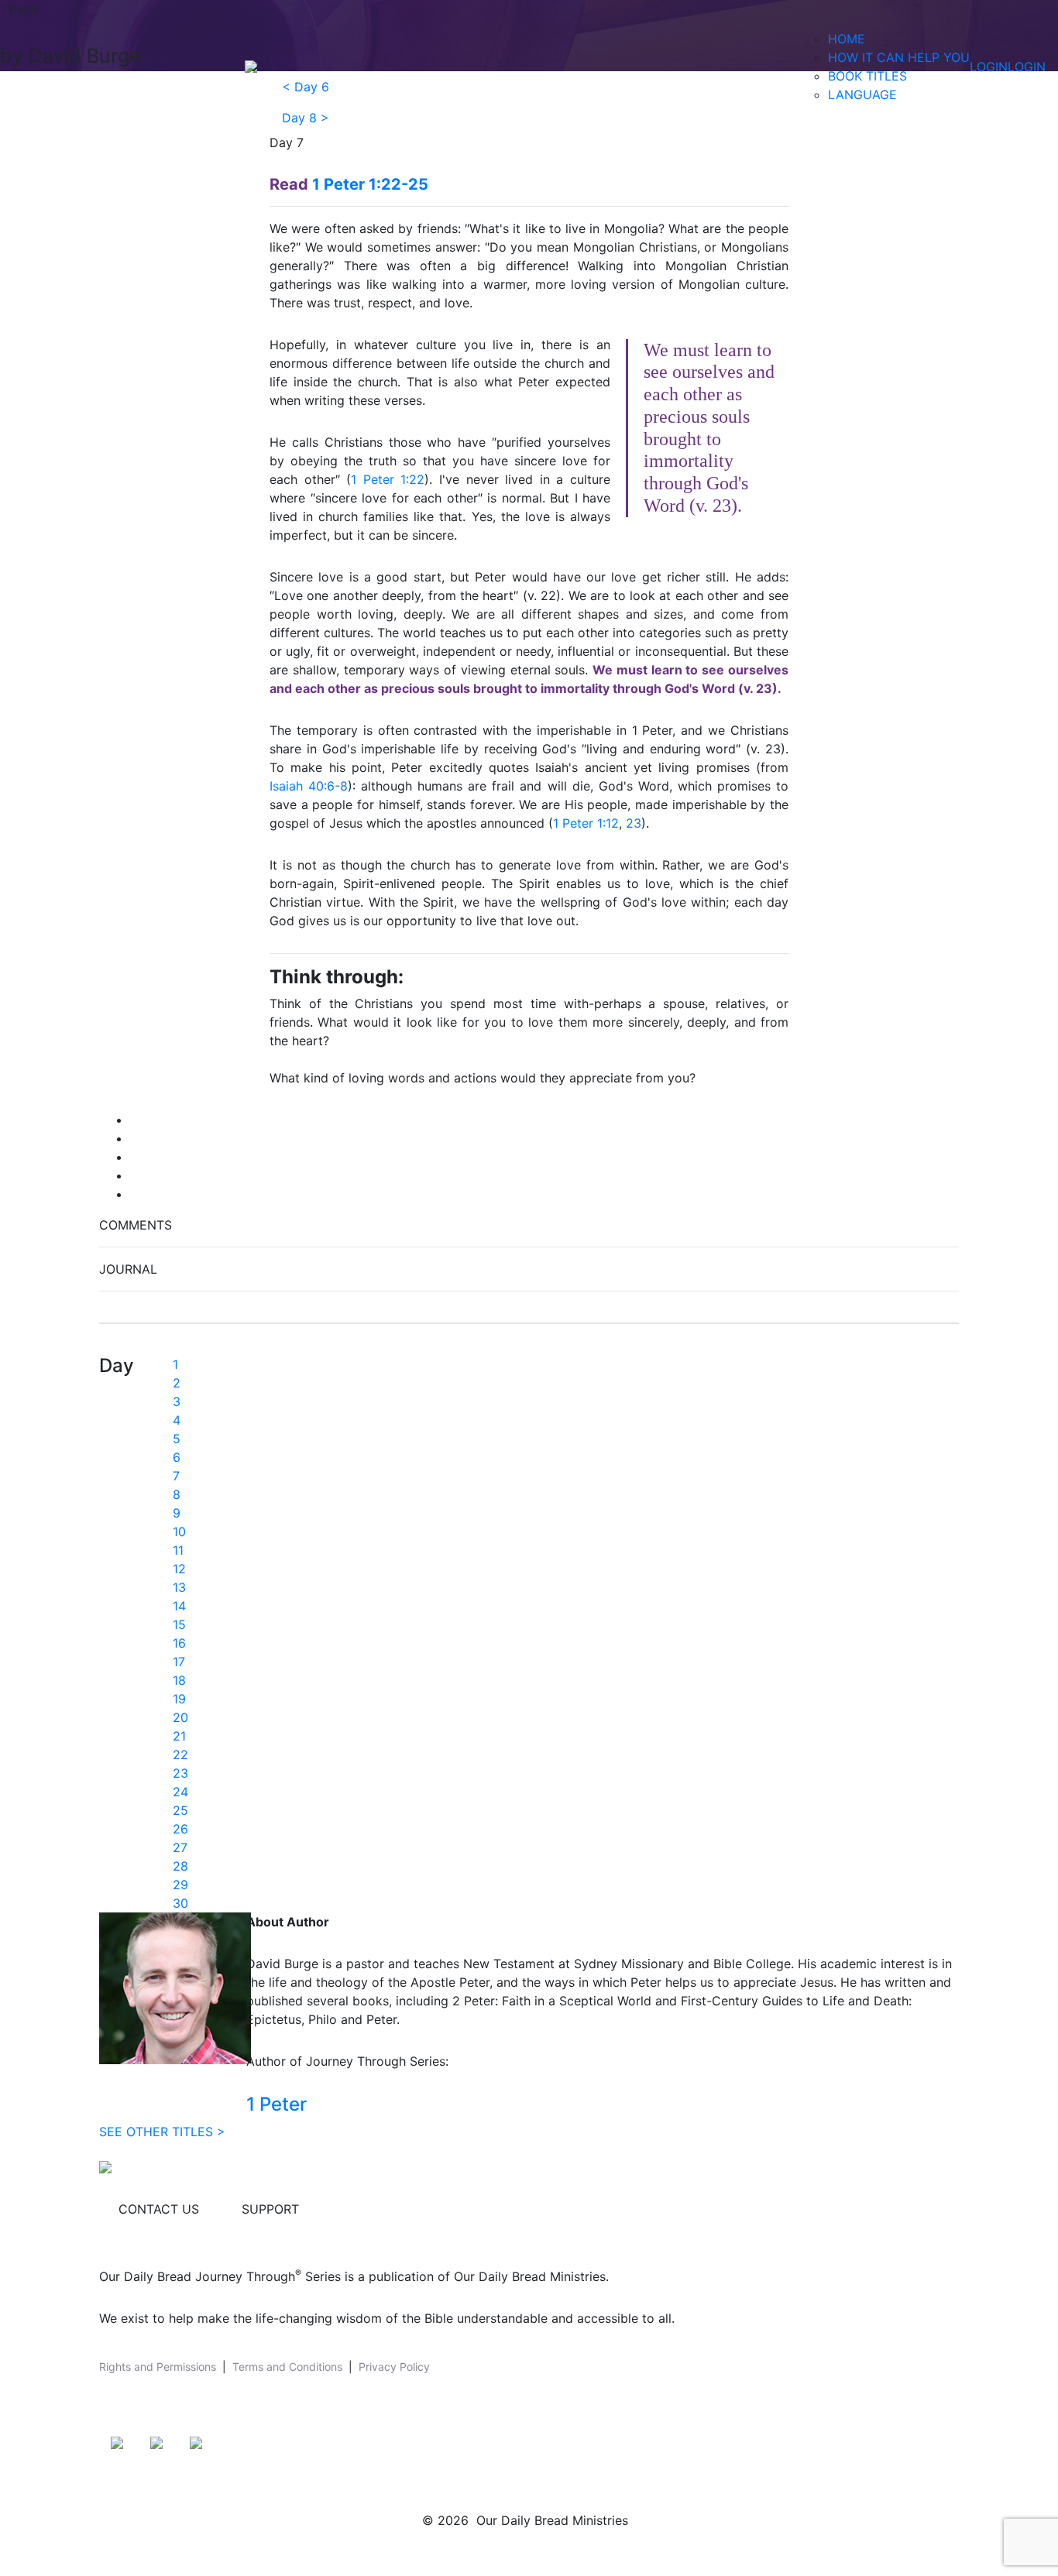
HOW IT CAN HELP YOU (899, 57)
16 (179, 1643)
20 (180, 1717)
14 (179, 1606)
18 (179, 1680)
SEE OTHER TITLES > (162, 2132)
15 (179, 1624)
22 (180, 1754)
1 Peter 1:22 (388, 479)
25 (180, 1810)
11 (178, 1550)
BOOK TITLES (867, 76)
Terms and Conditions (287, 2367)
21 (179, 1736)
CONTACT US (159, 2209)
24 (180, 1792)
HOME (847, 39)
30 (180, 1903)
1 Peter (277, 2104)
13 (179, 1587)
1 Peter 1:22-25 (370, 184)
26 (180, 1829)
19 (179, 1699)
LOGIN (989, 67)
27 (180, 1847)
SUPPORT (270, 2209)
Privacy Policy (394, 2367)
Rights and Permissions (158, 2367)
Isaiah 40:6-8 (309, 786)
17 (179, 1662)
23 (634, 823)
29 (180, 1885)
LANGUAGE (862, 94)
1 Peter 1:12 (586, 823)
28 (180, 1866)
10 (179, 1532)
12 (179, 1569)
